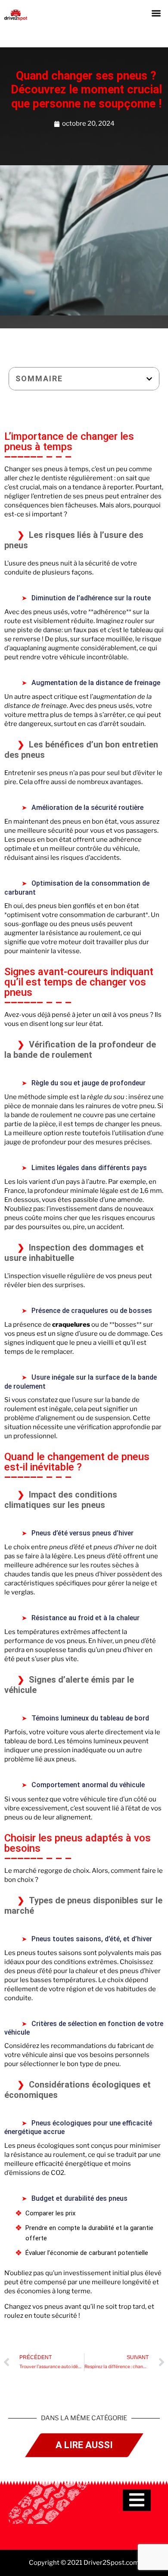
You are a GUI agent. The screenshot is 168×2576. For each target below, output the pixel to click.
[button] (157, 13)
